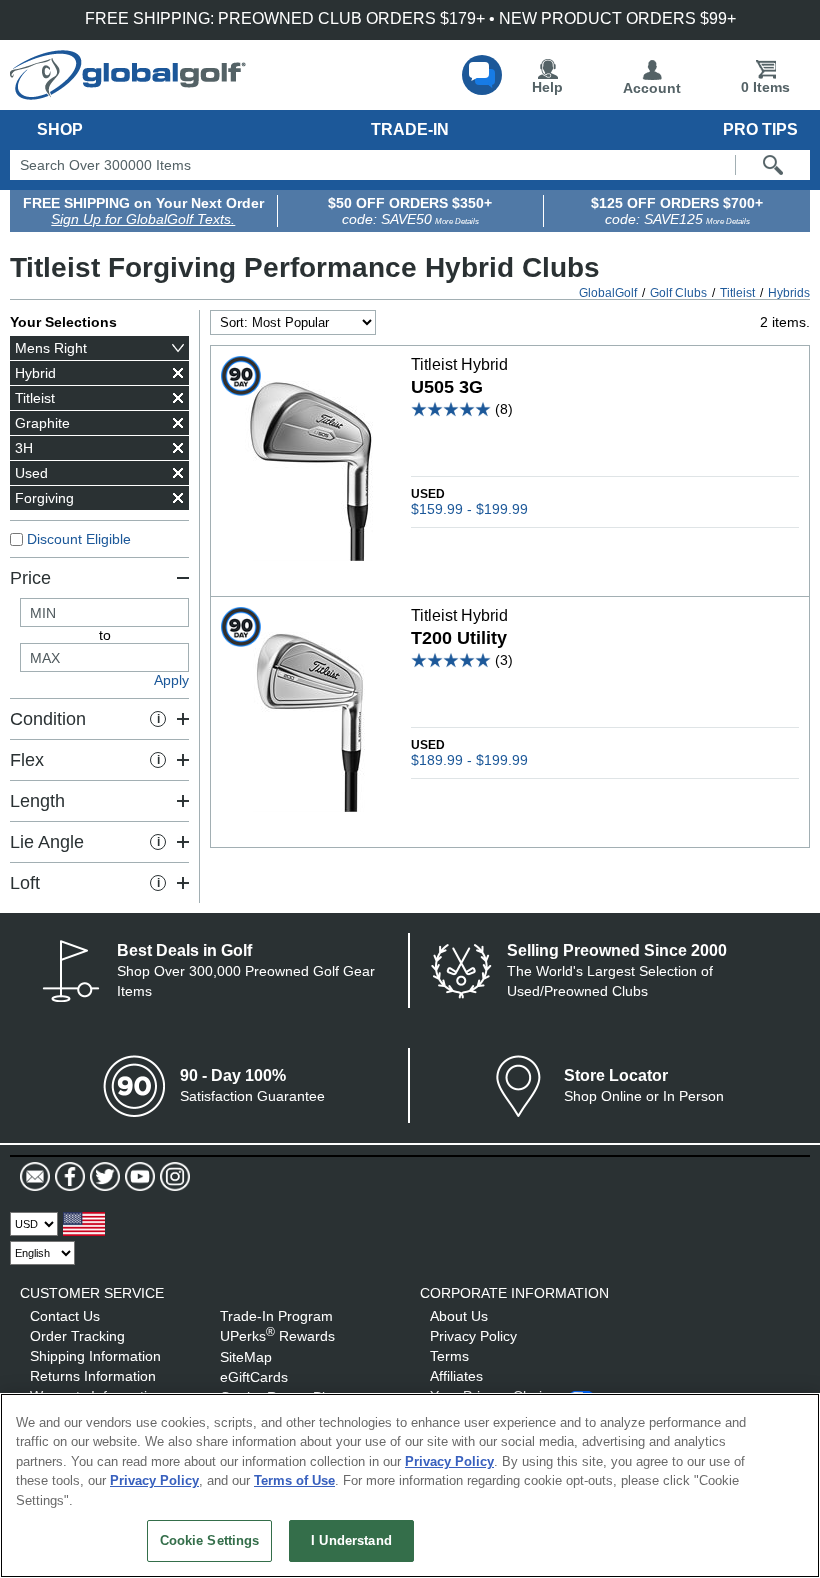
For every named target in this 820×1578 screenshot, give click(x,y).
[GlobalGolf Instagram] (172, 1177)
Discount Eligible (79, 539)
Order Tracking (77, 1336)
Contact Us (65, 1316)
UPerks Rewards (277, 1336)
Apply (171, 680)
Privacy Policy (473, 1336)
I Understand (351, 1540)
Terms (449, 1356)
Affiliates (456, 1376)
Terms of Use (294, 1480)
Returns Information (93, 1376)
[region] (410, 1485)
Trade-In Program (276, 1316)
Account (652, 88)
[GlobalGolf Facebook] (67, 1177)
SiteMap (246, 1357)
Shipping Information (95, 1356)
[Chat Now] (482, 75)
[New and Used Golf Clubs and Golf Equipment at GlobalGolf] (128, 92)
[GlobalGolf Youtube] (137, 1177)
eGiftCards (254, 1377)
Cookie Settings (210, 1540)
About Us (459, 1316)
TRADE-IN (410, 129)
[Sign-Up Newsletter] (35, 1177)
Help (547, 87)
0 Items (765, 87)
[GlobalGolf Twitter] (102, 1177)
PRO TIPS (760, 129)
